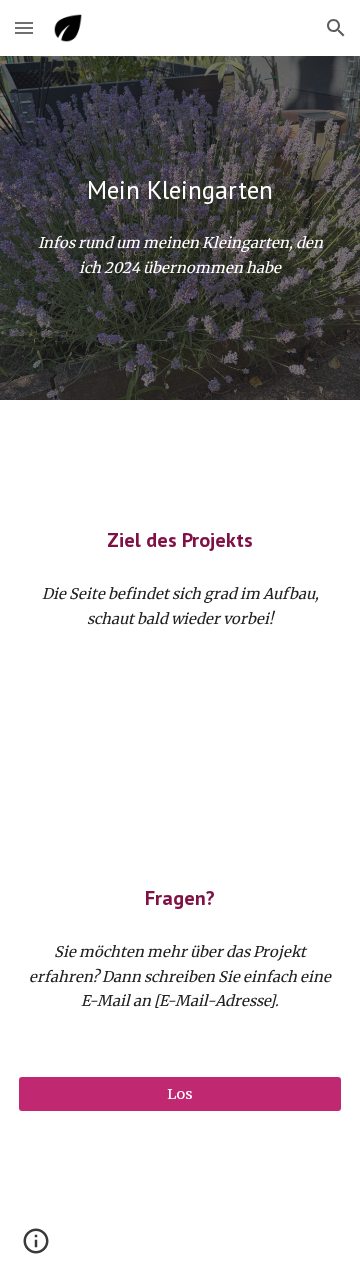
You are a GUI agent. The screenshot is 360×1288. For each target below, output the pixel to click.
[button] (24, 27)
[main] (180, 190)
